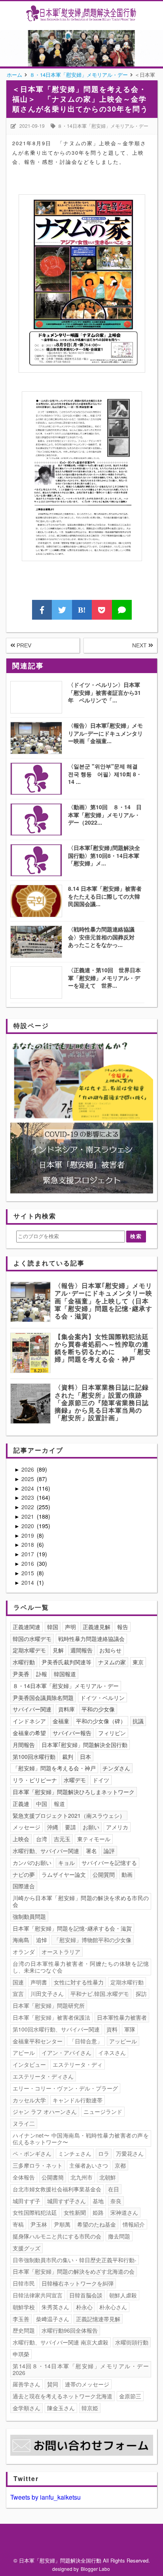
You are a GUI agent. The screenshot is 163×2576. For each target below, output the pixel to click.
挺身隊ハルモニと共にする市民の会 (57, 2236)
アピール (24, 2052)
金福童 (61, 1721)
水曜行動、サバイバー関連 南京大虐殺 (61, 2342)
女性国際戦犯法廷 (35, 2212)
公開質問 (104, 1874)
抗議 (138, 1721)
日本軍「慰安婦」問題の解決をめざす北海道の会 (74, 2271)
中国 (42, 1804)
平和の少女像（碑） (101, 1721)
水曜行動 (24, 1662)
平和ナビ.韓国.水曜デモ (100, 1994)
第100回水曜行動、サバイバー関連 (56, 2029)
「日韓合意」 (86, 2041)
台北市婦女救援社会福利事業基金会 (57, 2189)
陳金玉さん (61, 2408)
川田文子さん (47, 1994)
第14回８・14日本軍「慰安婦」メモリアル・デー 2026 (82, 2369)
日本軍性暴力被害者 (122, 2017)
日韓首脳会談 (86, 2295)
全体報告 (24, 2177)
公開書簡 (53, 2177)
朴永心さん (113, 2307)
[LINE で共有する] (122, 610)
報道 (59, 1804)
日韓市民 (24, 2283)
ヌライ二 (24, 2123)
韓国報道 (65, 1674)
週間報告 (81, 1650)
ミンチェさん (75, 2153)
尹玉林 (39, 2224)
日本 (85, 1757)
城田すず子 (27, 2201)
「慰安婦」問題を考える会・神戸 (54, 1768)
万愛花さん (130, 2153)
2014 (28, 1582)
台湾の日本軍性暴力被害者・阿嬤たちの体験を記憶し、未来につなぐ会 (81, 1967)
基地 (98, 2201)
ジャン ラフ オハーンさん (45, 2111)
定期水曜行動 (127, 1982)
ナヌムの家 (112, 1662)
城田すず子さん (66, 2201)
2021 (28, 1516)
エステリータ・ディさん (43, 2076)
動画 (127, 1874)
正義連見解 (97, 1627)
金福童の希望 (29, 1733)
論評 (109, 1851)
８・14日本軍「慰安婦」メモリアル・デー (103, 126)
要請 (70, 1827)
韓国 (53, 1627)
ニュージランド (103, 2111)
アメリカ (117, 1827)
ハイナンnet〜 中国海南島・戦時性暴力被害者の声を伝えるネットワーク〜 (81, 2139)
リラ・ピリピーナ (35, 1780)
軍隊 (130, 2029)
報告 (123, 1627)
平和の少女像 (98, 1709)
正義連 (21, 1804)
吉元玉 (62, 1839)
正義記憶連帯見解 (98, 2319)
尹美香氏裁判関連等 (66, 1662)
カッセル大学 (29, 2100)
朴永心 (84, 2307)
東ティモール (94, 1839)
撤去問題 (119, 2236)
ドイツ (101, 1780)
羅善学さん (27, 2384)
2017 (28, 1554)
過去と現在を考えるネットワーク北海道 (63, 2396)
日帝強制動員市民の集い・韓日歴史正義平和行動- (75, 2260)
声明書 (39, 1982)
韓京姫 (90, 2408)
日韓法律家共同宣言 (38, 2295)
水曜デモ (75, 1780)
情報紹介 (134, 2224)
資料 (112, 2029)
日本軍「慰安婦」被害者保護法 (51, 2017)
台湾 (42, 1839)
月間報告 (24, 1745)
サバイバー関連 (32, 1709)
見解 (58, 1650)
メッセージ (27, 1827)
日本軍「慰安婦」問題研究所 (49, 2005)
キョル (66, 1863)
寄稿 (18, 2224)
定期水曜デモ (29, 1650)
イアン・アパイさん (66, 2052)
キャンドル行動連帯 (78, 2100)
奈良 (116, 2201)
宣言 (18, 1994)
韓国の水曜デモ (32, 1639)
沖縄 (53, 1827)
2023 (28, 1497)
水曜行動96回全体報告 (70, 2330)
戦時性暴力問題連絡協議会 (91, 1639)
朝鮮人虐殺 (123, 2295)
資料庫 (66, 1709)
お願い (91, 1827)
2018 (28, 1544)
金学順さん (27, 2408)
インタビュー (29, 2064)
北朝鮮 (108, 2177)
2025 (28, 1479)
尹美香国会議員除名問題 (43, 1698)
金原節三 (130, 2396)
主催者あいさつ (89, 2165)
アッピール (123, 2041)
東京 (138, 1662)
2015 (28, 1573)
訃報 (42, 1674)
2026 (28, 1469)
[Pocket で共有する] (102, 610)
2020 (28, 1526)
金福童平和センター (38, 2041)
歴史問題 (24, 2330)
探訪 (141, 1994)
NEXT (140, 645)
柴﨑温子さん (53, 2319)
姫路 (98, 2212)
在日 (114, 2189)
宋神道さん (124, 2212)
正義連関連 (27, 1627)
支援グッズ (27, 2248)
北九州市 (81, 2177)
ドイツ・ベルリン (102, 1698)
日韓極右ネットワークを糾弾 (78, 2283)
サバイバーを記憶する (109, 1863)
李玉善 (21, 2319)
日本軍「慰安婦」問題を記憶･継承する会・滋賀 (72, 1928)
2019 (28, 1535)
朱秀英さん (55, 2307)
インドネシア (29, 1721)
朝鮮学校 (24, 2307)
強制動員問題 (29, 1916)
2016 (28, 1563)
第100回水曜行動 (34, 1757)
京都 (120, 2165)
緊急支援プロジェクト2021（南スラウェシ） (69, 1815)
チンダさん (116, 1768)
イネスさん (112, 2052)
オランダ (24, 1952)
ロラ (104, 2153)
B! (82, 610)
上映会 (21, 1839)
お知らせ (110, 1650)
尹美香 (21, 1674)
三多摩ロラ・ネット (38, 2165)
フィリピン (112, 1733)
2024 (28, 1488)
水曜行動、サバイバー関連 (46, 1851)
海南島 (21, 1940)
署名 (91, 1851)
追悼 (42, 1940)
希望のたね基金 (97, 2224)
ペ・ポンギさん (32, 2153)
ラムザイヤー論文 (64, 1874)
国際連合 (24, 1886)
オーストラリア (61, 1952)
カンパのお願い (32, 1863)
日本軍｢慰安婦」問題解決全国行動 (84, 1745)
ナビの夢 (24, 1874)
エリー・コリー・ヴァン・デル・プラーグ (65, 2088)
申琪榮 (21, 2354)
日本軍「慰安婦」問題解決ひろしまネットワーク (74, 1792)
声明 (70, 1627)
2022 (28, 1507)
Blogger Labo (95, 2569)
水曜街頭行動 (132, 2342)
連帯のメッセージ (87, 2384)
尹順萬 (62, 2224)
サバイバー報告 (72, 1733)
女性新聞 (75, 2212)
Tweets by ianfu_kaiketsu (45, 2497)
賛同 (53, 2384)
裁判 (68, 1757)
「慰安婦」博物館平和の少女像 (93, 1940)
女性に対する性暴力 (79, 1982)
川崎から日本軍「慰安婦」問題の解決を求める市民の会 (81, 1901)
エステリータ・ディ (78, 2064)
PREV (23, 645)
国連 (18, 1982)
